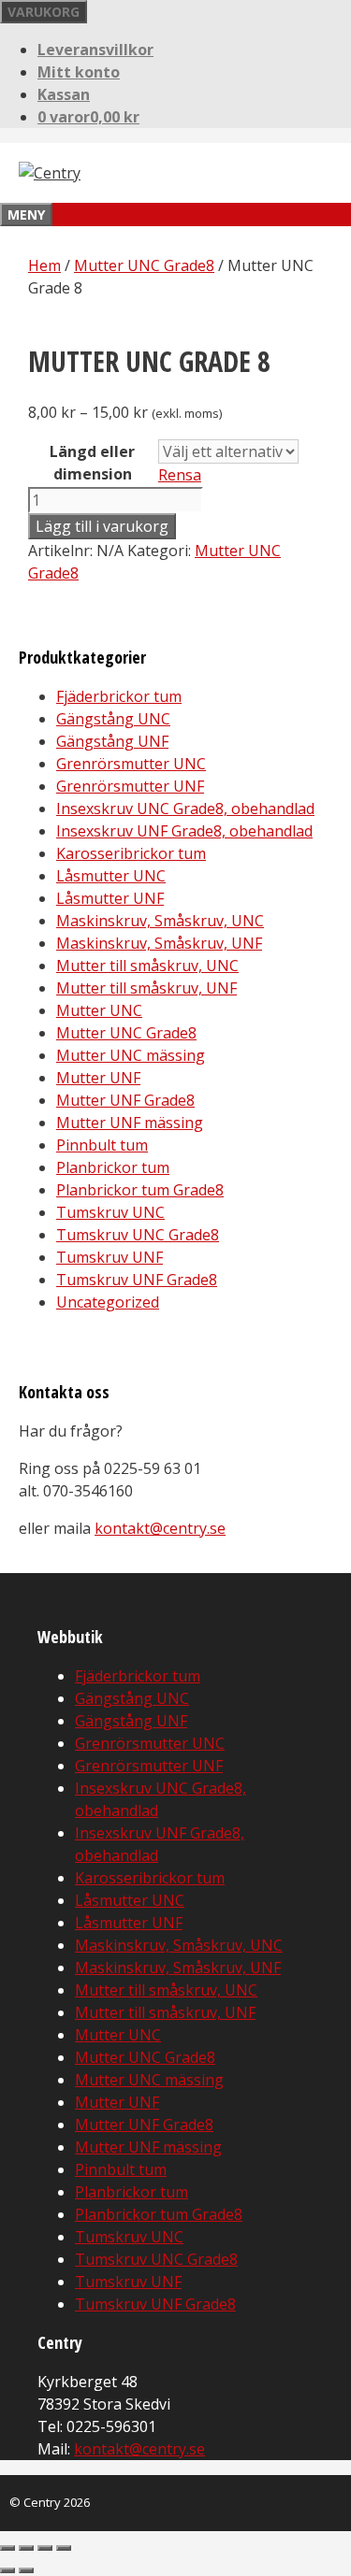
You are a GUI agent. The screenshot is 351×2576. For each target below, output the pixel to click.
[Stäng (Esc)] (64, 2548)
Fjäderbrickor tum (119, 696)
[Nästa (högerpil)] (26, 2570)
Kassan (64, 94)
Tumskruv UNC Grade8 (138, 1235)
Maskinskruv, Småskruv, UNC (160, 921)
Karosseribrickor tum (131, 853)
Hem (44, 265)
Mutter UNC (99, 1010)
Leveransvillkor (95, 50)
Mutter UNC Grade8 (144, 265)
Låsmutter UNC (111, 876)
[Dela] (45, 2548)
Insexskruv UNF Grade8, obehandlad (184, 831)
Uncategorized (108, 1302)
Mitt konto (79, 72)
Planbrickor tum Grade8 (140, 1190)
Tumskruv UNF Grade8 (137, 1280)
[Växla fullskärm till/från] (26, 2548)
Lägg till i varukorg (102, 526)
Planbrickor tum (113, 1167)
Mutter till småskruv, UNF (146, 988)
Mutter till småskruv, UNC (147, 966)
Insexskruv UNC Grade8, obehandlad (185, 809)
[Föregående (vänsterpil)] (7, 2570)
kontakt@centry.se (160, 1528)
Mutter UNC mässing (131, 1055)
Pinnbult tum (102, 1145)
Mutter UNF (98, 1078)
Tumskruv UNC (110, 1212)
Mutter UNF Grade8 (125, 1100)
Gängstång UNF (112, 741)
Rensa (180, 475)
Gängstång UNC (113, 719)
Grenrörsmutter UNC (131, 764)
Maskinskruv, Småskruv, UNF (159, 943)
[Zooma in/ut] (7, 2548)
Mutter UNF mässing (130, 1123)
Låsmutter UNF (110, 898)
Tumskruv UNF (110, 1257)
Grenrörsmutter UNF (130, 786)
